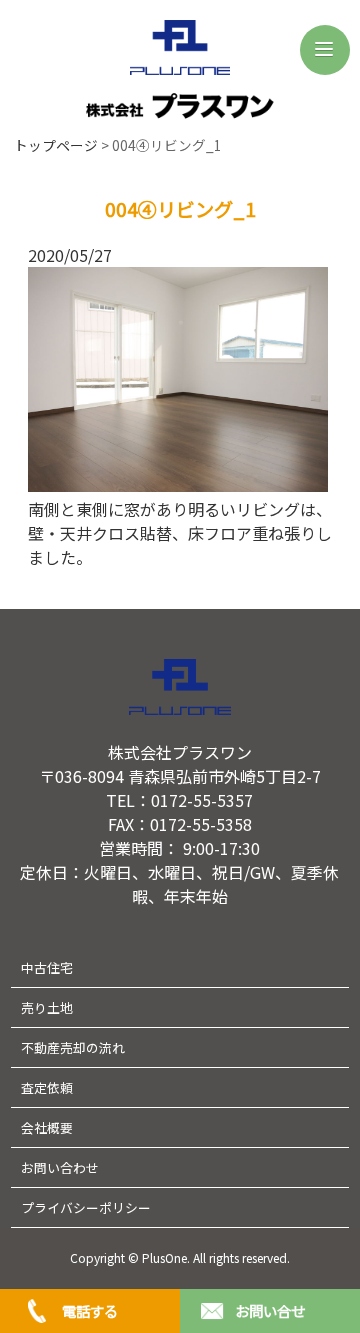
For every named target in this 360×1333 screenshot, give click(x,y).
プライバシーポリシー (86, 1207)
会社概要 (47, 1127)
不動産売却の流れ (73, 1047)
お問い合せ (270, 1310)
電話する (90, 1310)
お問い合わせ (60, 1167)
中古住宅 (47, 967)
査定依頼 (47, 1087)
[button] (325, 50)
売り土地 (47, 1007)
